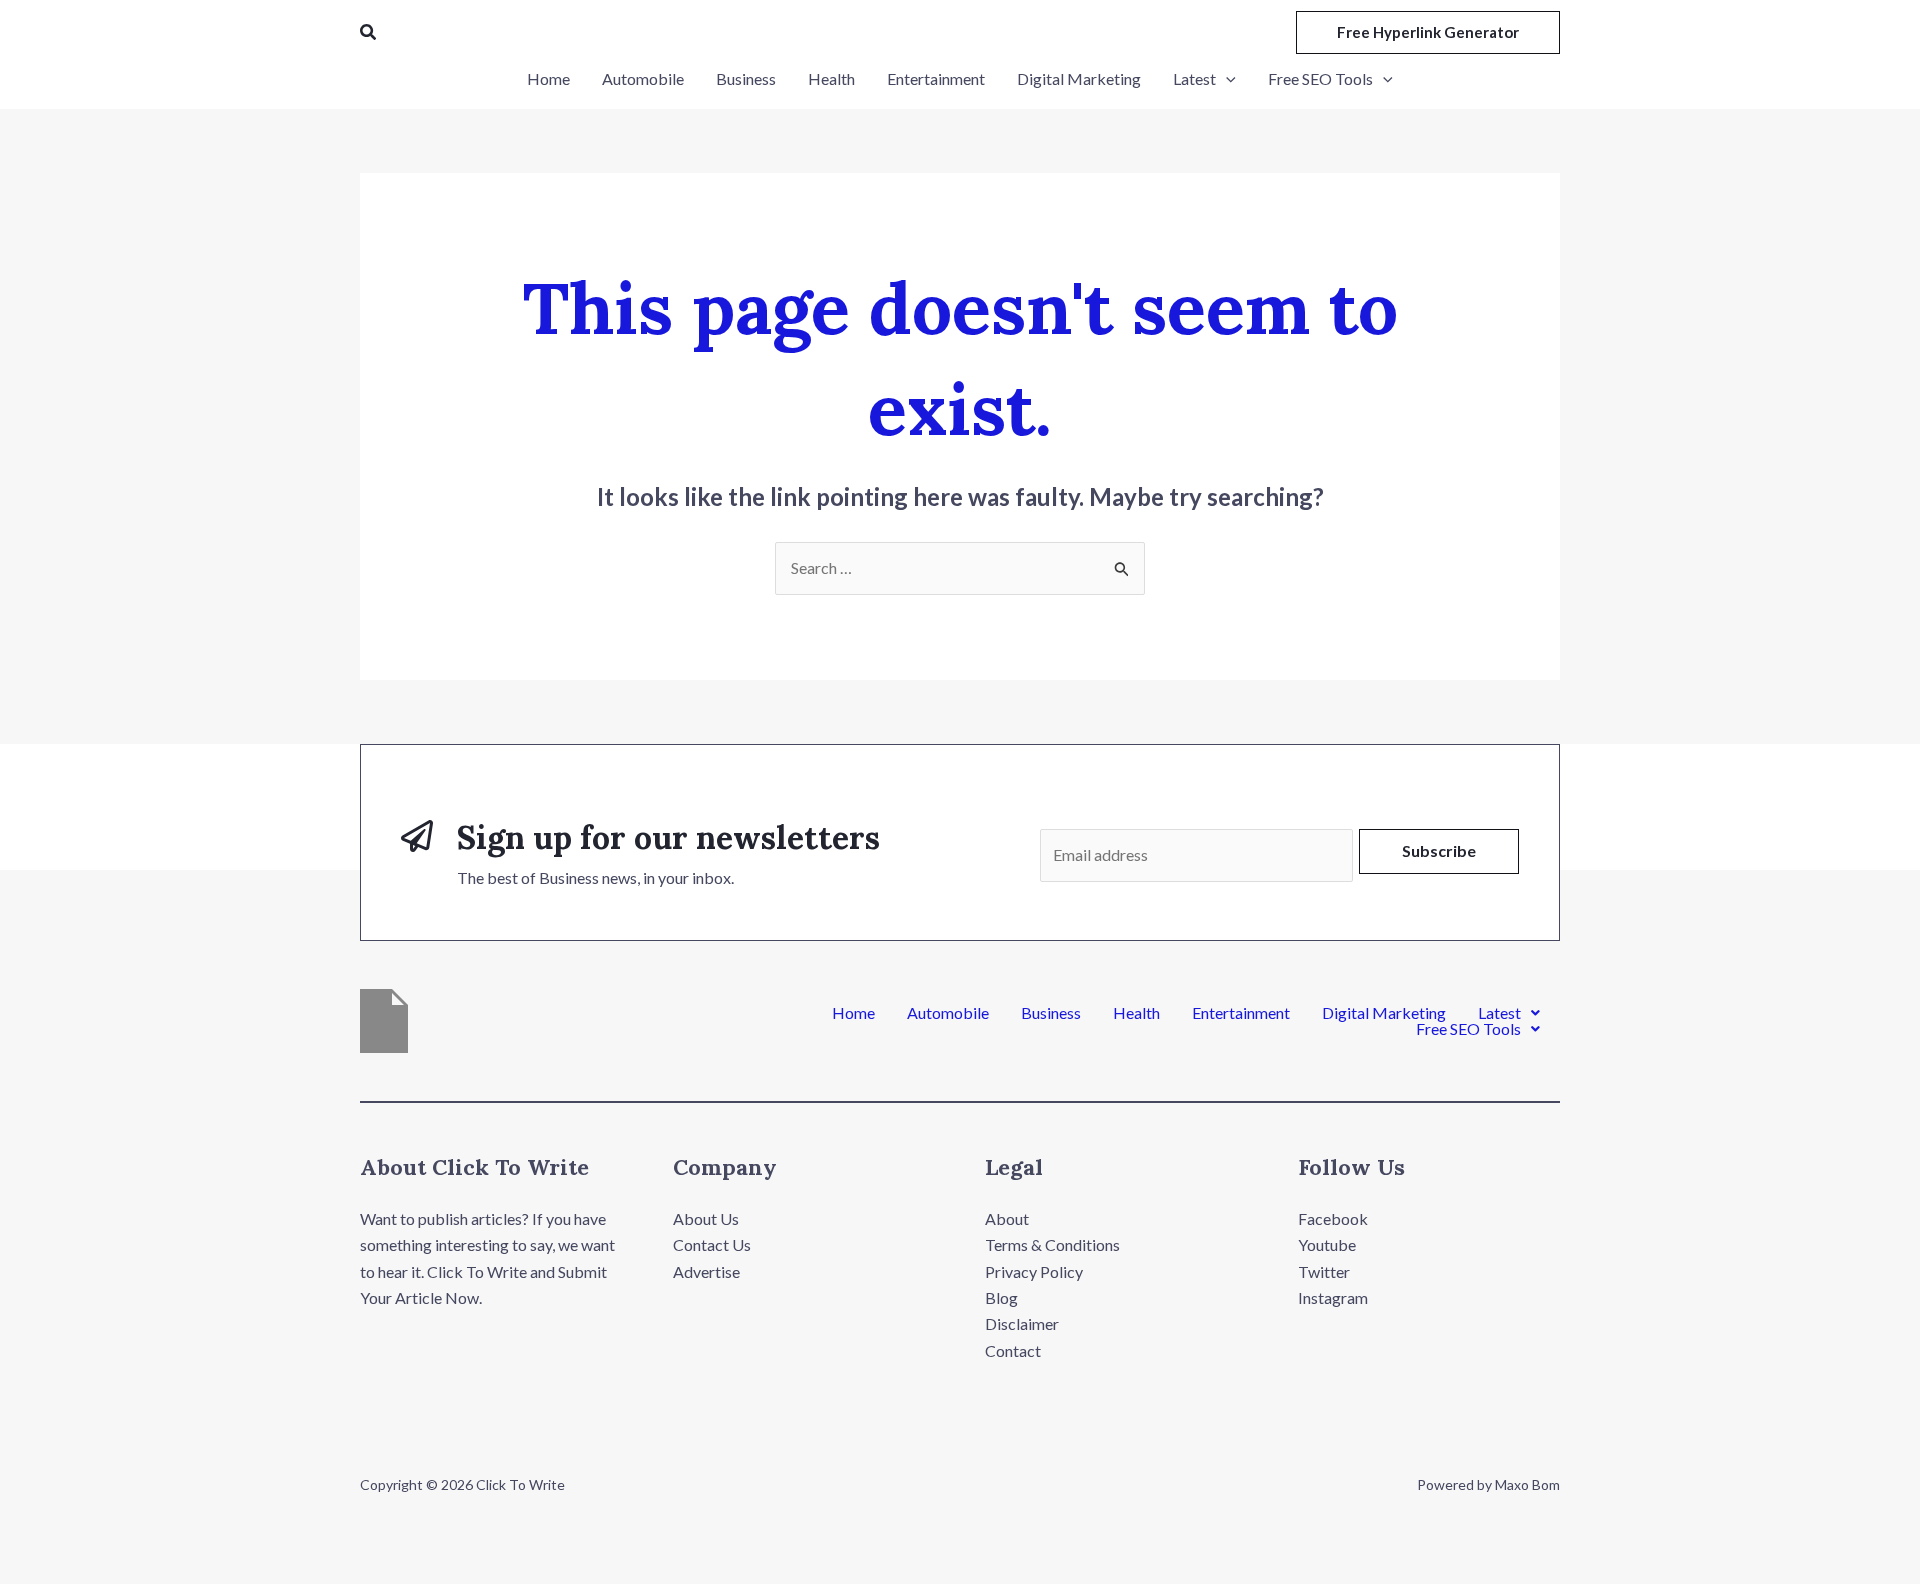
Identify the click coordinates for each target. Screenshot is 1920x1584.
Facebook (1333, 1218)
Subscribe (1439, 850)
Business (1051, 1013)
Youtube (1327, 1244)
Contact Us (712, 1244)
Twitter (1324, 1271)
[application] (1226, 79)
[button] (369, 32)
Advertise (706, 1271)
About (1007, 1218)
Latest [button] (1499, 1013)
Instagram (1333, 1297)
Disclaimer (1022, 1323)
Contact (1013, 1350)
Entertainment (1241, 1013)
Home (853, 1013)
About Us (706, 1218)
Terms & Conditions (1052, 1244)
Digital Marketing (1384, 1013)
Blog (1001, 1297)
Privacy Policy (1034, 1271)
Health (1136, 1013)
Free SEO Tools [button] (1468, 1029)
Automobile (948, 1013)
